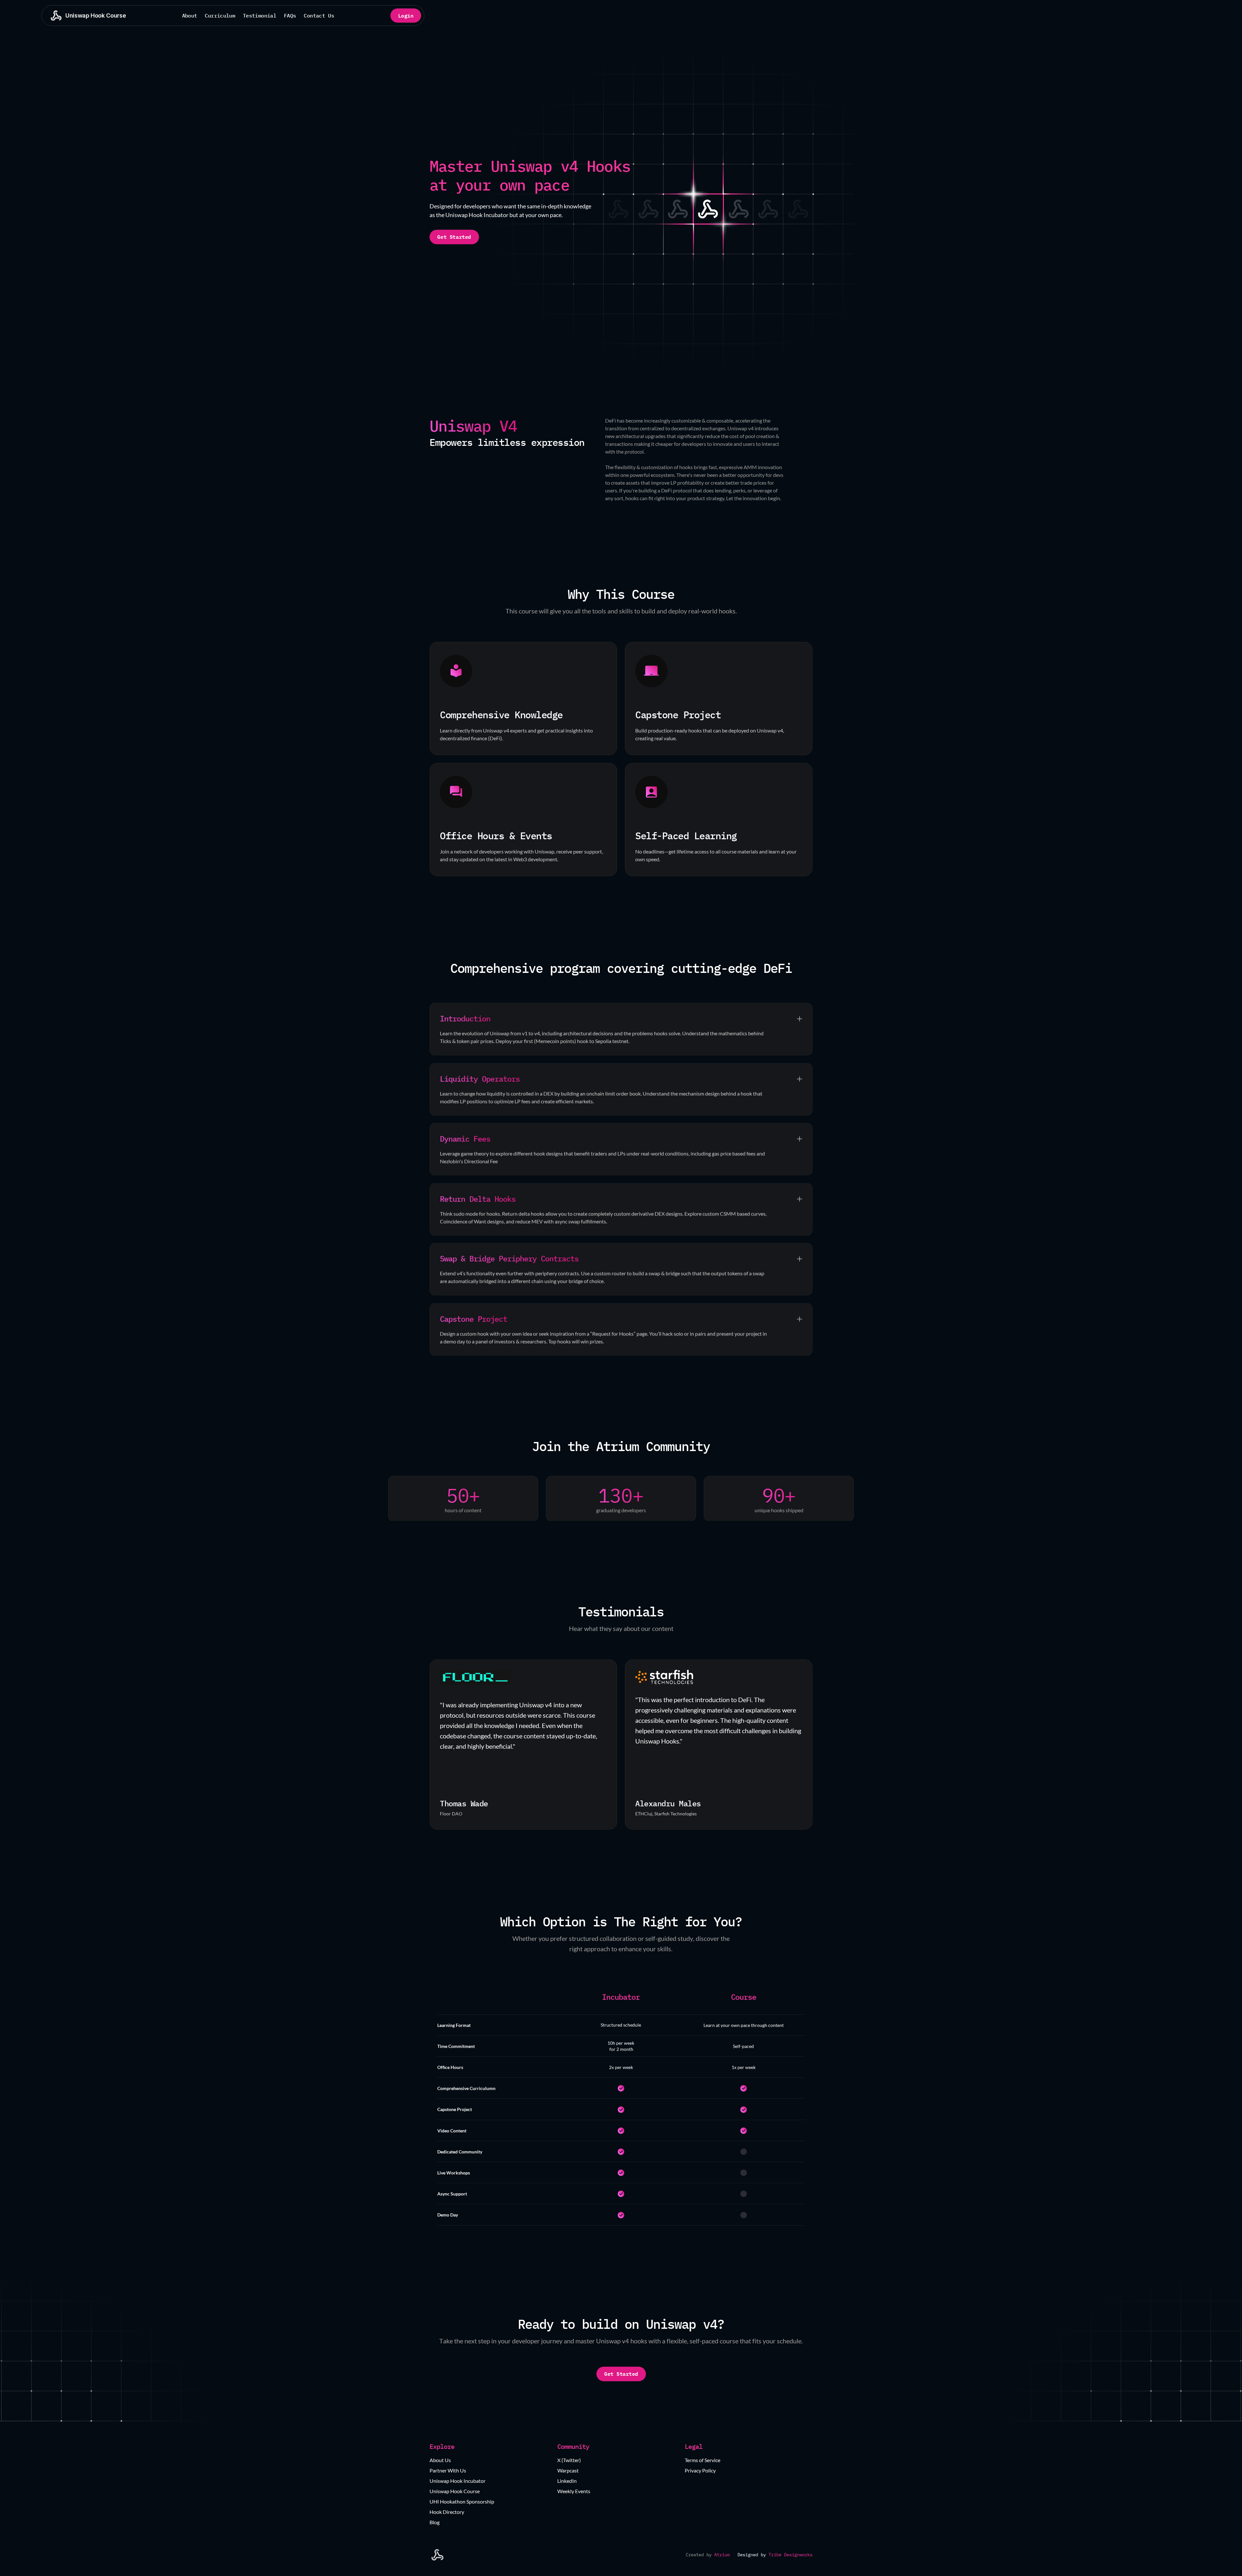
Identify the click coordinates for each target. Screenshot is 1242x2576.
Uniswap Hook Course (455, 2491)
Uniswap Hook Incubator (458, 2481)
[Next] (800, 1745)
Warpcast (568, 2470)
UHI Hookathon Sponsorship (462, 2501)
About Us (440, 2460)
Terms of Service (703, 2460)
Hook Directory (447, 2512)
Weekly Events (574, 2491)
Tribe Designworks (790, 2555)
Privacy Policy (700, 2470)
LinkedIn (567, 2481)
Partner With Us (448, 2470)
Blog (435, 2522)
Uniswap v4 (741, 428)
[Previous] (442, 1745)
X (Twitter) (569, 2460)
